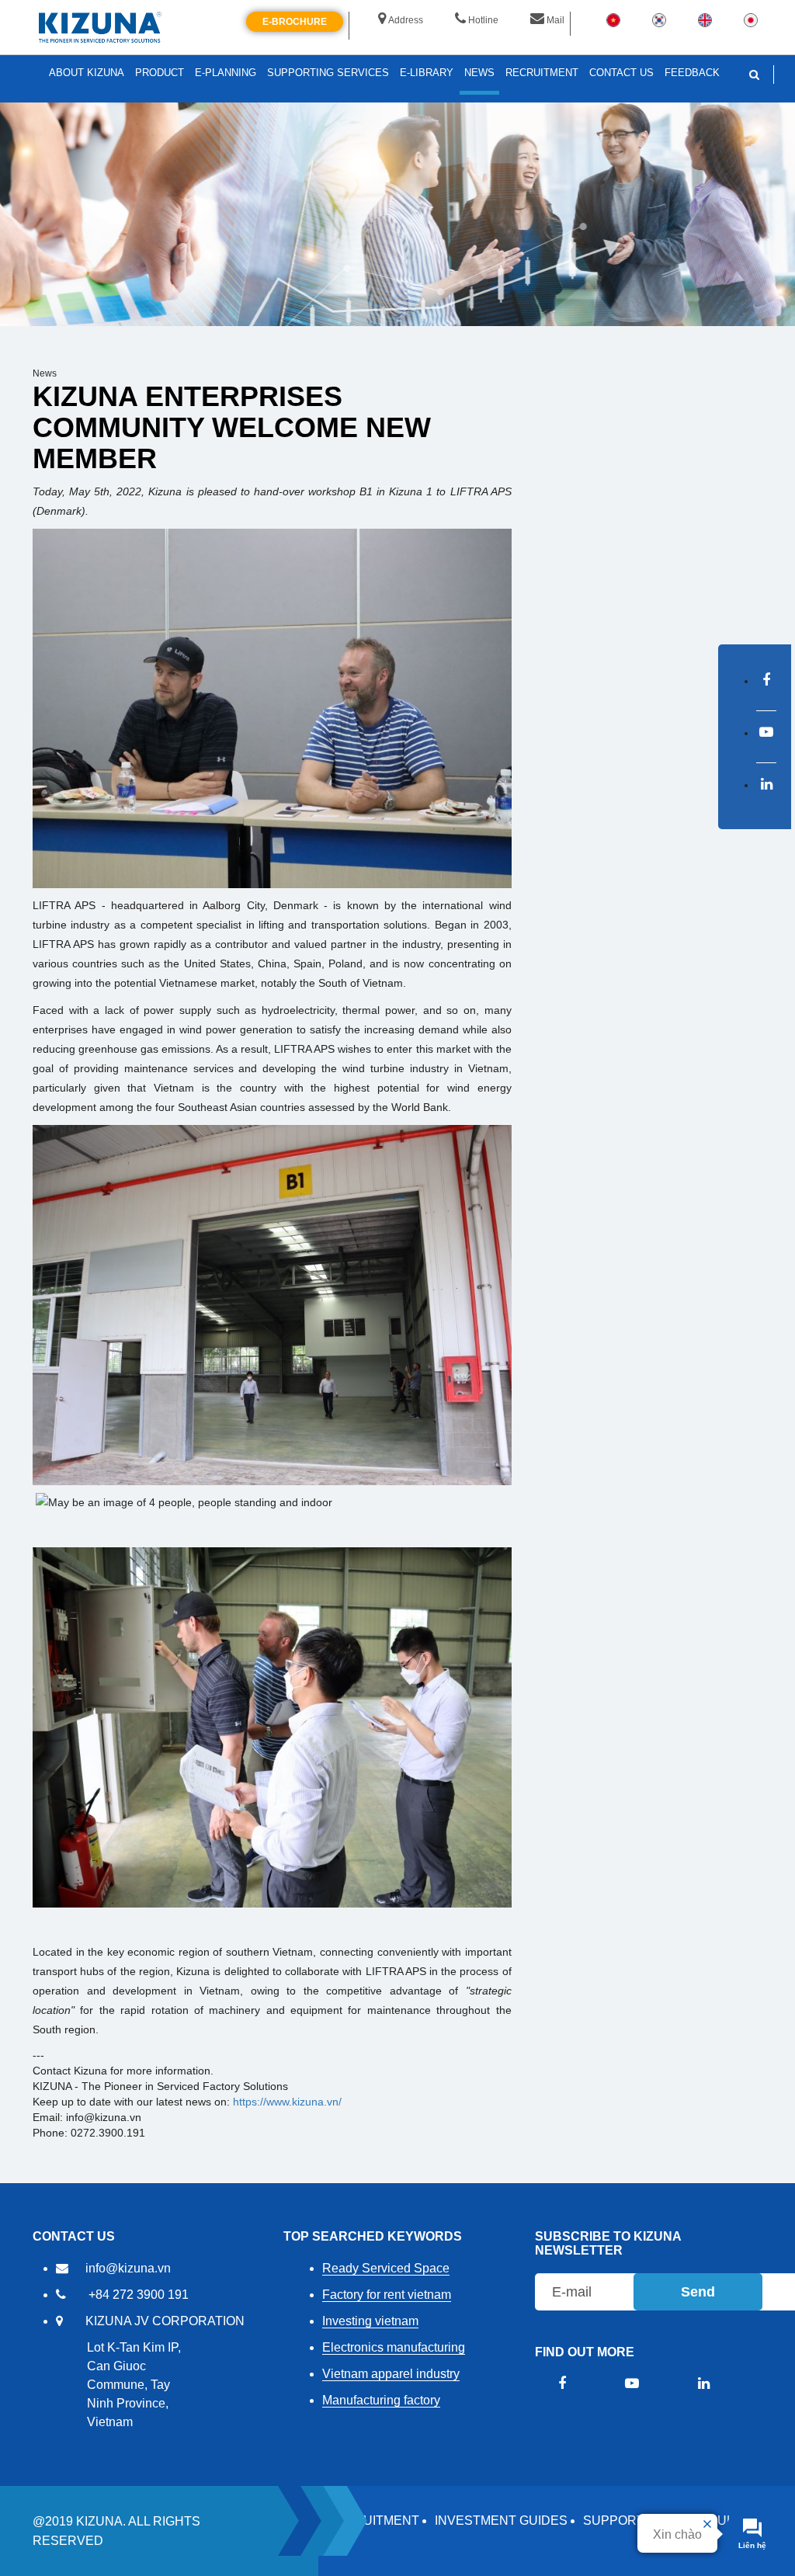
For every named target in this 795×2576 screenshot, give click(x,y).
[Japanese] (751, 19)
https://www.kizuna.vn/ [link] (287, 2102)
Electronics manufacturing (394, 2347)
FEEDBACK (692, 73)
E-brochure (295, 22)
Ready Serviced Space (386, 2268)
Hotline (483, 20)
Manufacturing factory (381, 2400)
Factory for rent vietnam (387, 2295)
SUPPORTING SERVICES (328, 73)
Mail (555, 20)
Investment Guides (501, 2520)
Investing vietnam (370, 2321)
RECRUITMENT (373, 2520)
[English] (705, 19)
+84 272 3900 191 (139, 2295)
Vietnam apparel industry (391, 2374)
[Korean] (659, 19)
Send (698, 2292)
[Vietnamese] (613, 19)
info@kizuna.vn (128, 2268)
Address (406, 20)
